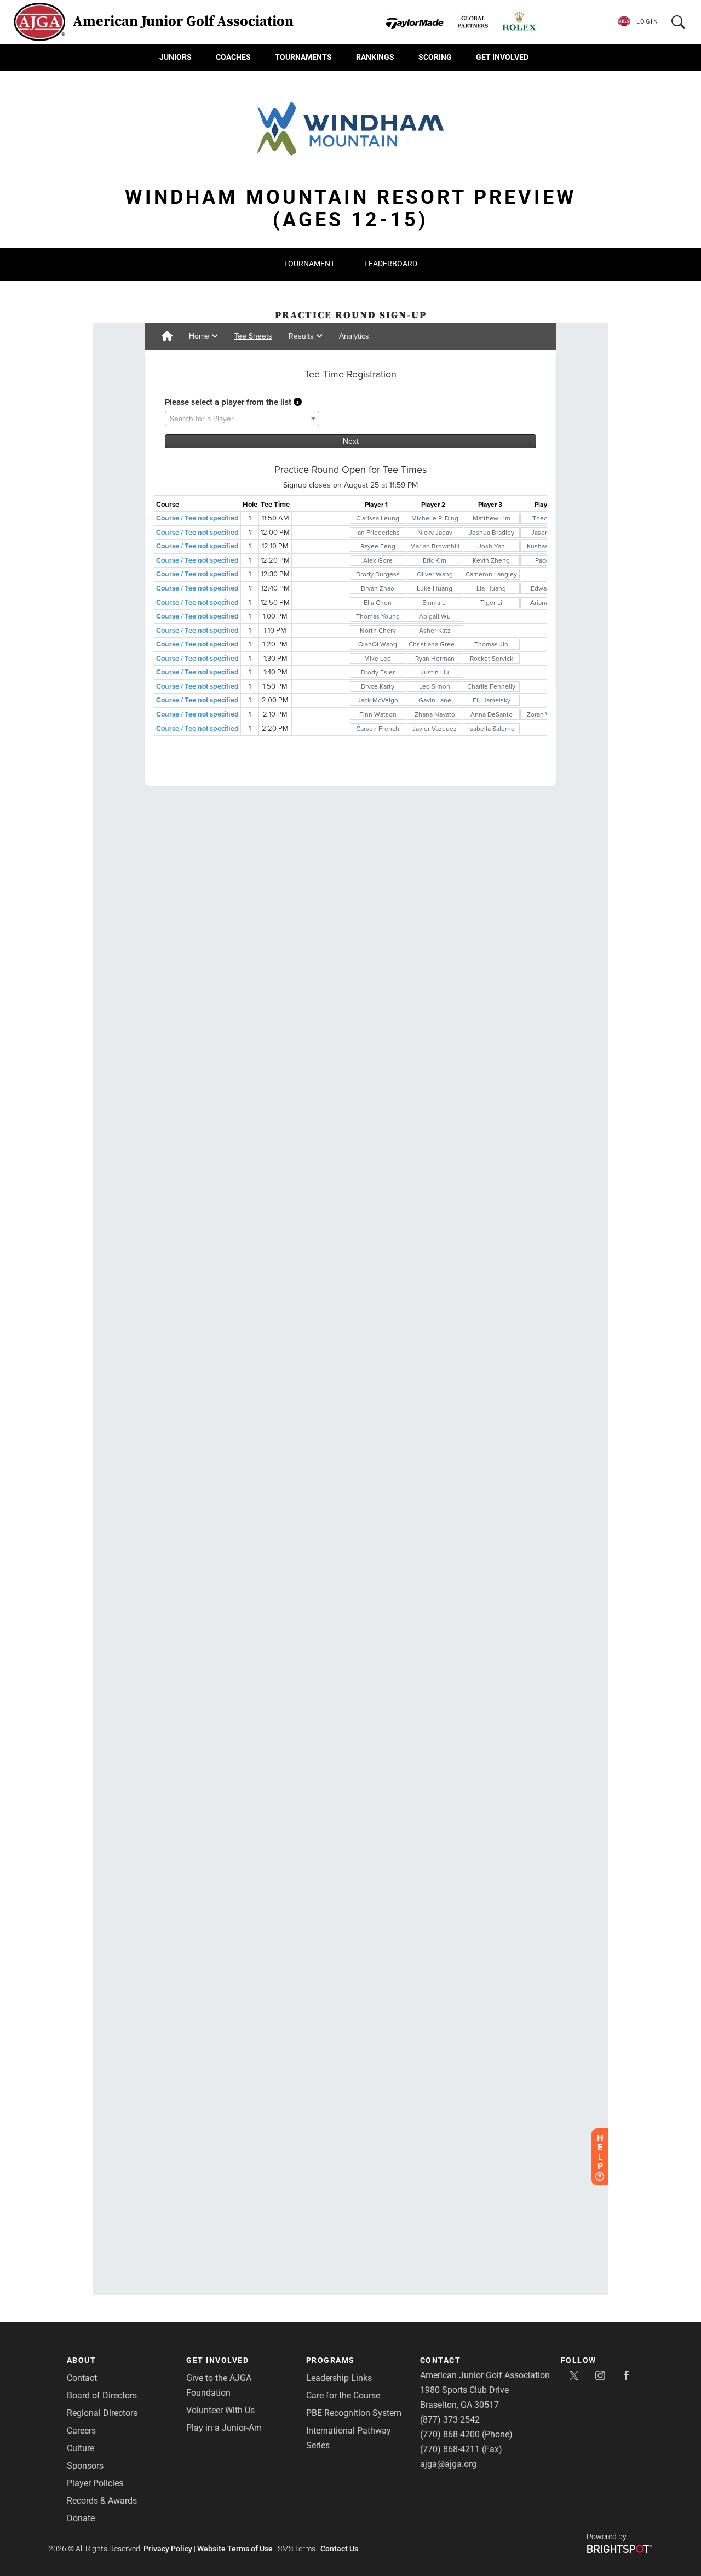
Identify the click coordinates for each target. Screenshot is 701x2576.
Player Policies (95, 2483)
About (82, 2360)
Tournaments (303, 57)
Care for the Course (343, 2395)
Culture (81, 2448)
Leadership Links (339, 2378)
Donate (81, 2518)
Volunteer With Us (220, 2410)
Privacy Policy (168, 2549)
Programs (331, 2360)
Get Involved (502, 57)
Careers (81, 2431)
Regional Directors (102, 2413)
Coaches (233, 57)
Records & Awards (102, 2501)
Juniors (176, 57)
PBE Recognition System (354, 2413)
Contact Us (339, 2549)
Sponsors (85, 2466)
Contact (82, 2378)
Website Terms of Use (235, 2549)
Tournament (309, 264)
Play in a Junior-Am (224, 2428)
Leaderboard (391, 264)
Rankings (375, 57)
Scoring (435, 57)
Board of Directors (102, 2395)
